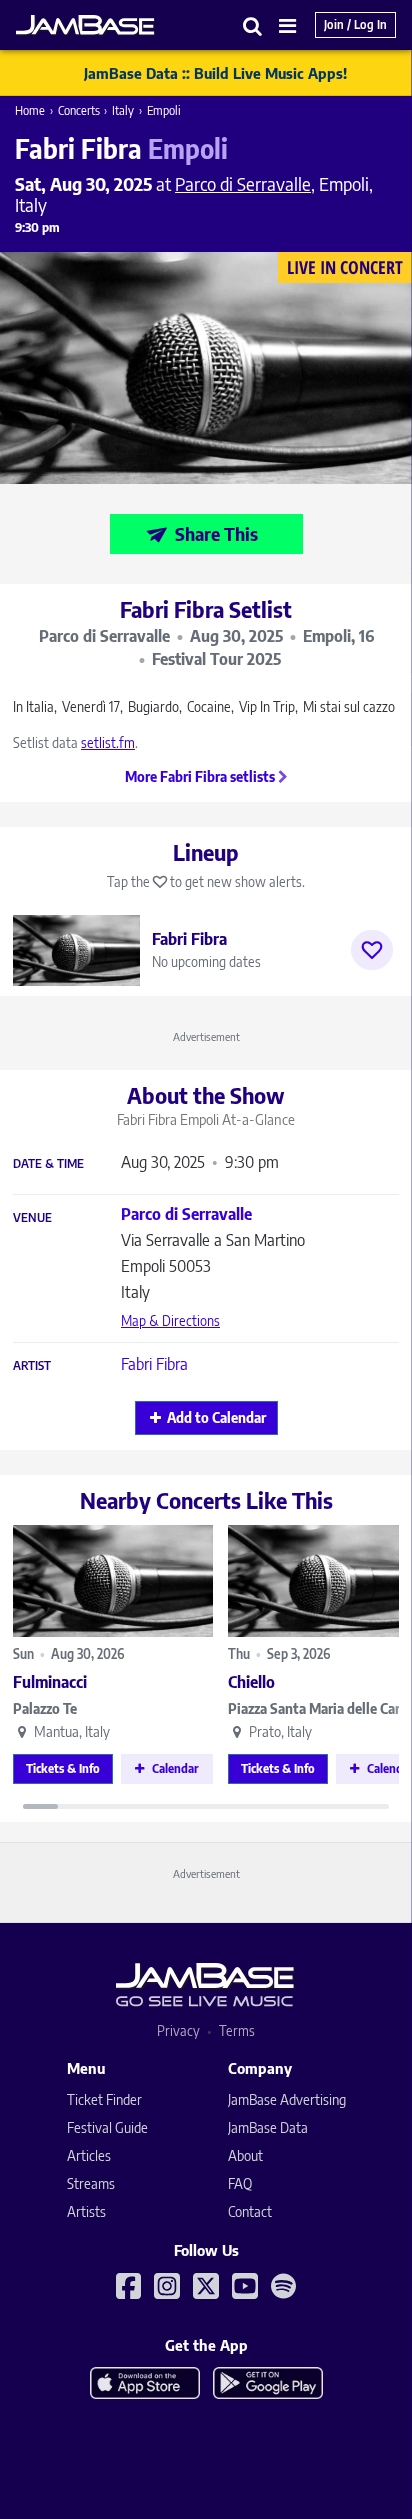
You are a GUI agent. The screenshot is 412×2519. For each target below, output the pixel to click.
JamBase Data (268, 2127)
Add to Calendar (216, 1417)
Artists (86, 2211)
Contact (250, 2211)
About (245, 2155)
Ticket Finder (104, 2099)
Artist (32, 1366)
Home (30, 110)
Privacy (178, 2030)
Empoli (164, 110)
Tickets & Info (63, 1768)
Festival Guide (107, 2127)
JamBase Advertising (287, 2099)
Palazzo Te (45, 1708)
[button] (253, 25)
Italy (123, 110)
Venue (32, 1218)
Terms (237, 2030)
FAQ (240, 2183)
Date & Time (48, 1164)
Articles (89, 2155)
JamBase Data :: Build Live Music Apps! (215, 73)
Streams (91, 2183)
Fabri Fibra (154, 1364)
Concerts (79, 110)
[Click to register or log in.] (372, 950)
